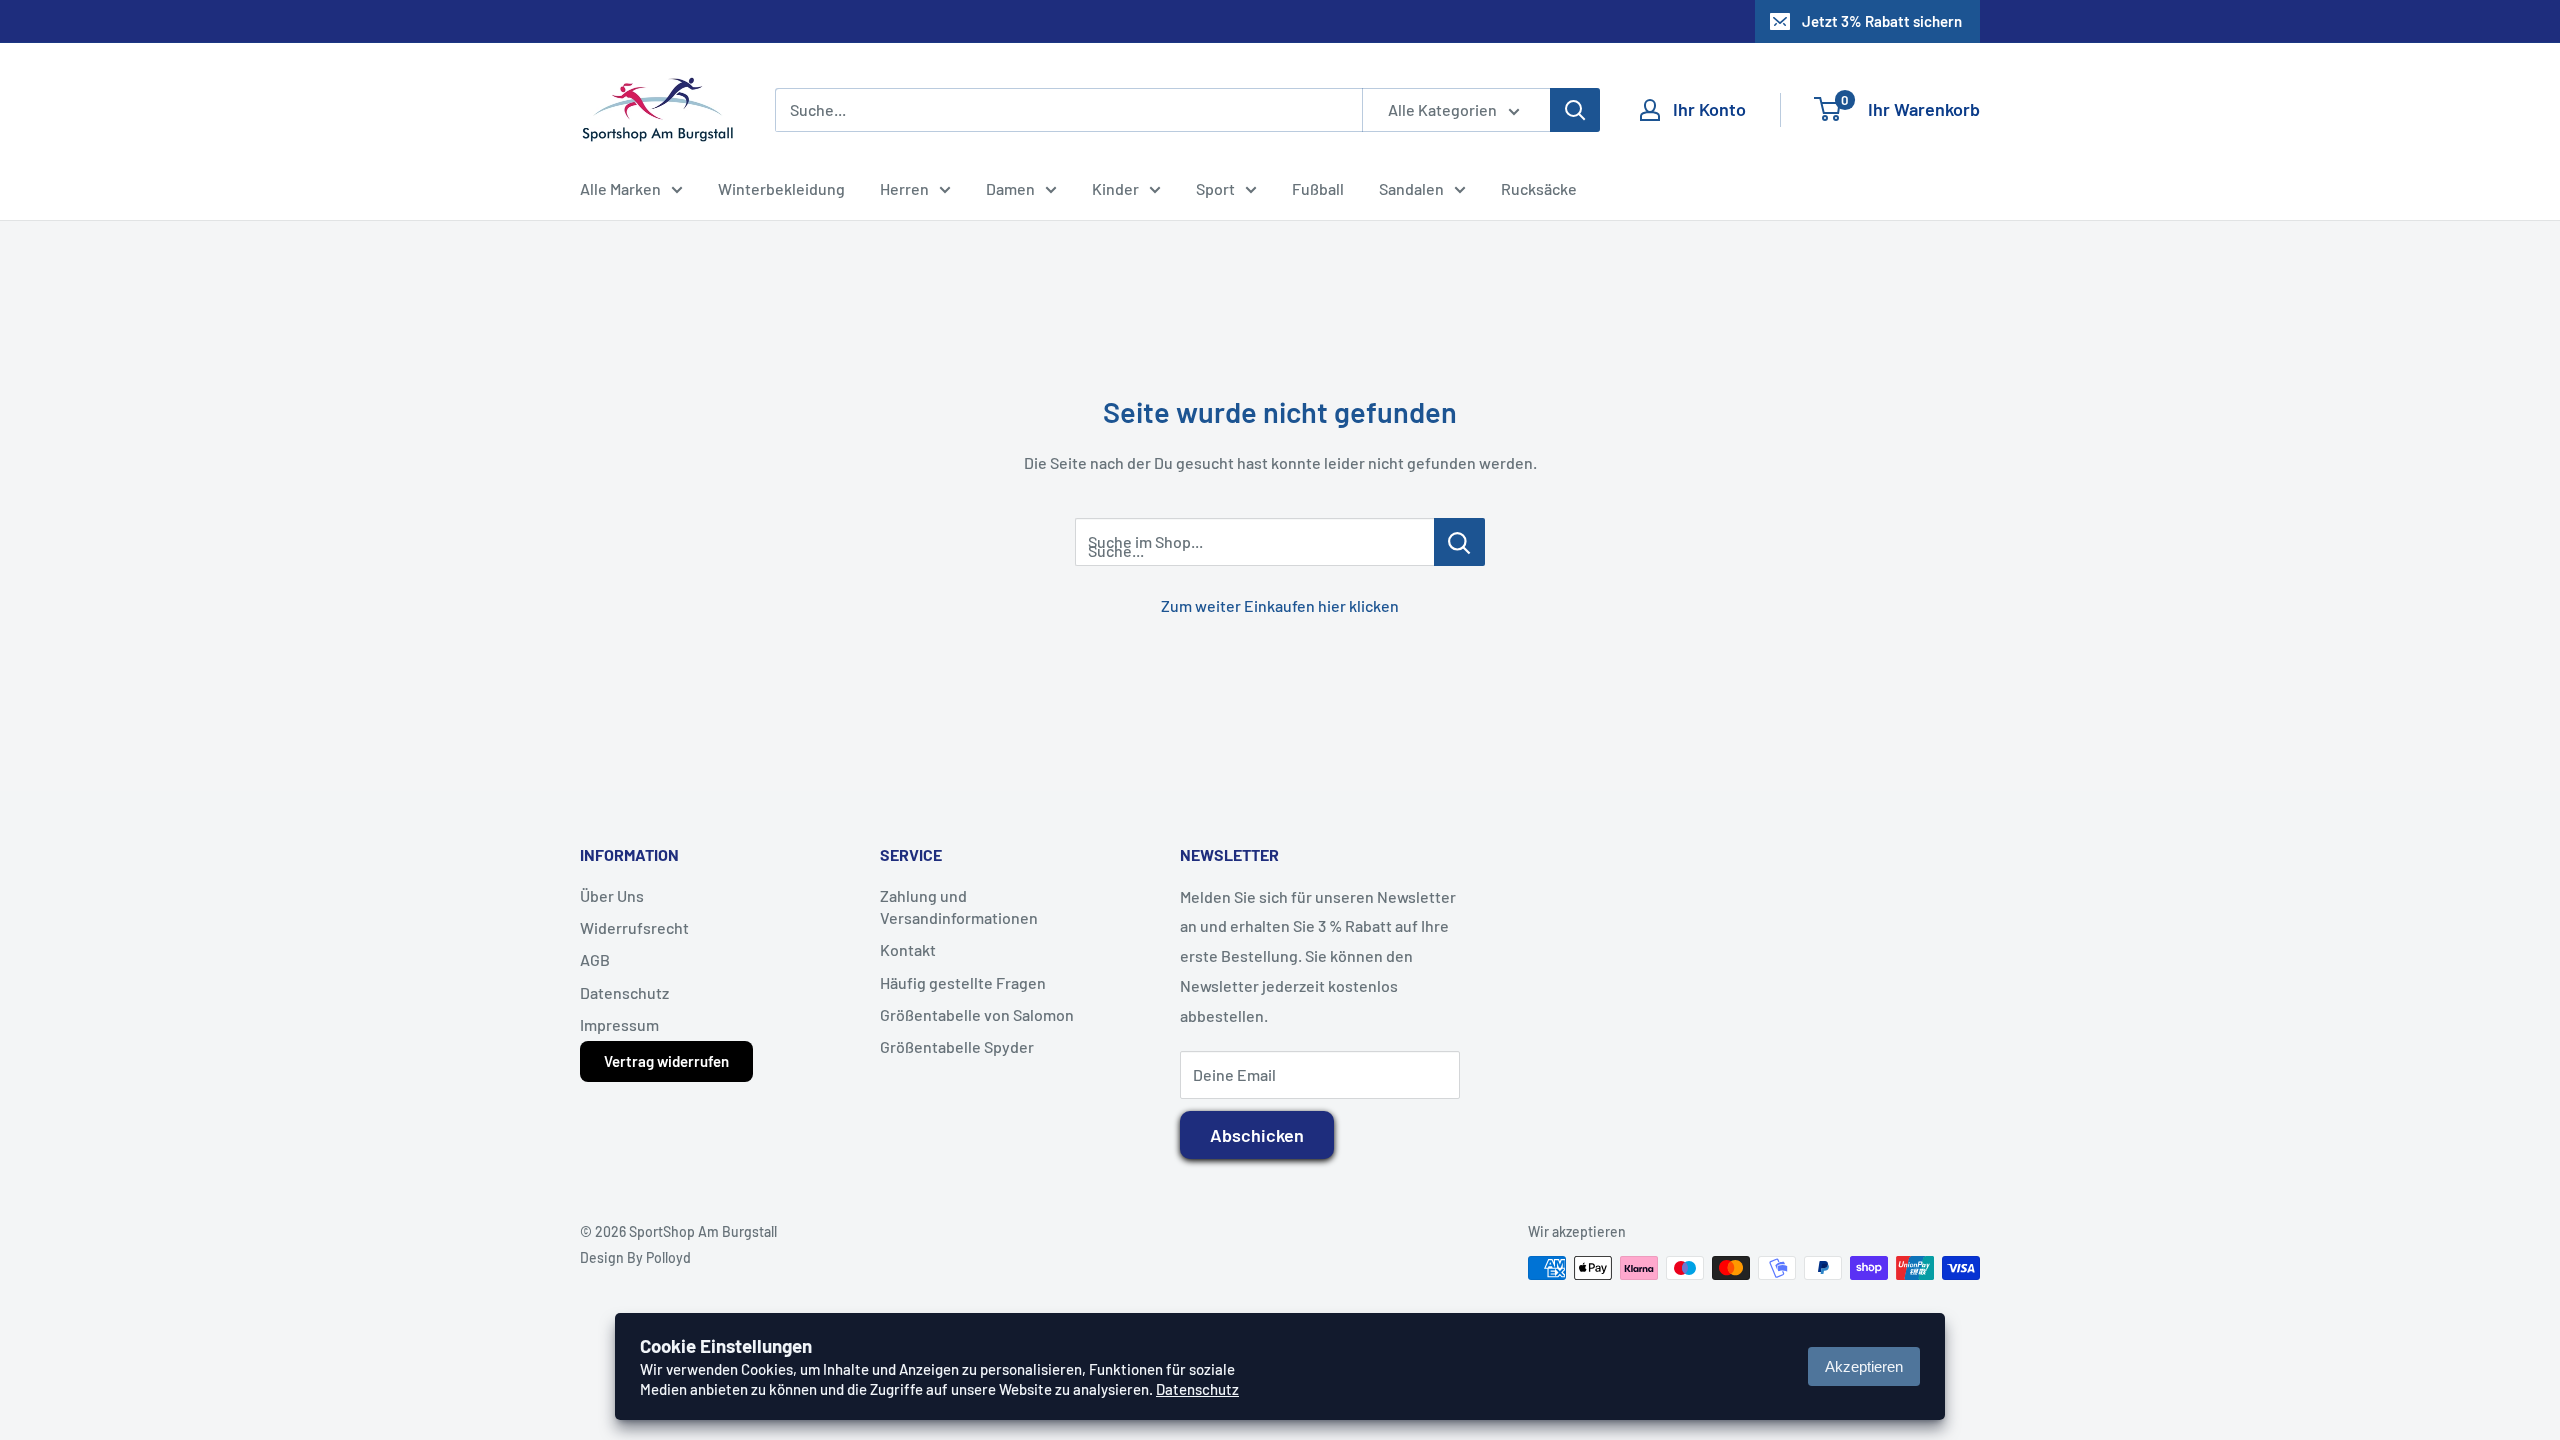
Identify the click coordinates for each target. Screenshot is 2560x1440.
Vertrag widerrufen (666, 1061)
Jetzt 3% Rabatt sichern (1882, 21)
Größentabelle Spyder (957, 1046)
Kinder (1115, 188)
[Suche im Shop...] (1459, 542)
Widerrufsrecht (634, 927)
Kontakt (908, 949)
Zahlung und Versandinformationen (959, 906)
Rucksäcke (1539, 188)
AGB (595, 959)
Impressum (619, 1024)
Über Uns (612, 895)
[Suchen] (1575, 110)
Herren (904, 188)
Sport (1215, 188)
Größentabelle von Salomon (977, 1014)
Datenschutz (624, 992)
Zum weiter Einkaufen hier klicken (1280, 605)
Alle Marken (620, 188)
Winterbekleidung (781, 188)
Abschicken (1257, 1135)
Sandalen (1411, 188)
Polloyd (668, 1257)
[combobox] (1068, 110)
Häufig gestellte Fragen (963, 982)
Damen (1010, 188)
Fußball (1318, 188)
